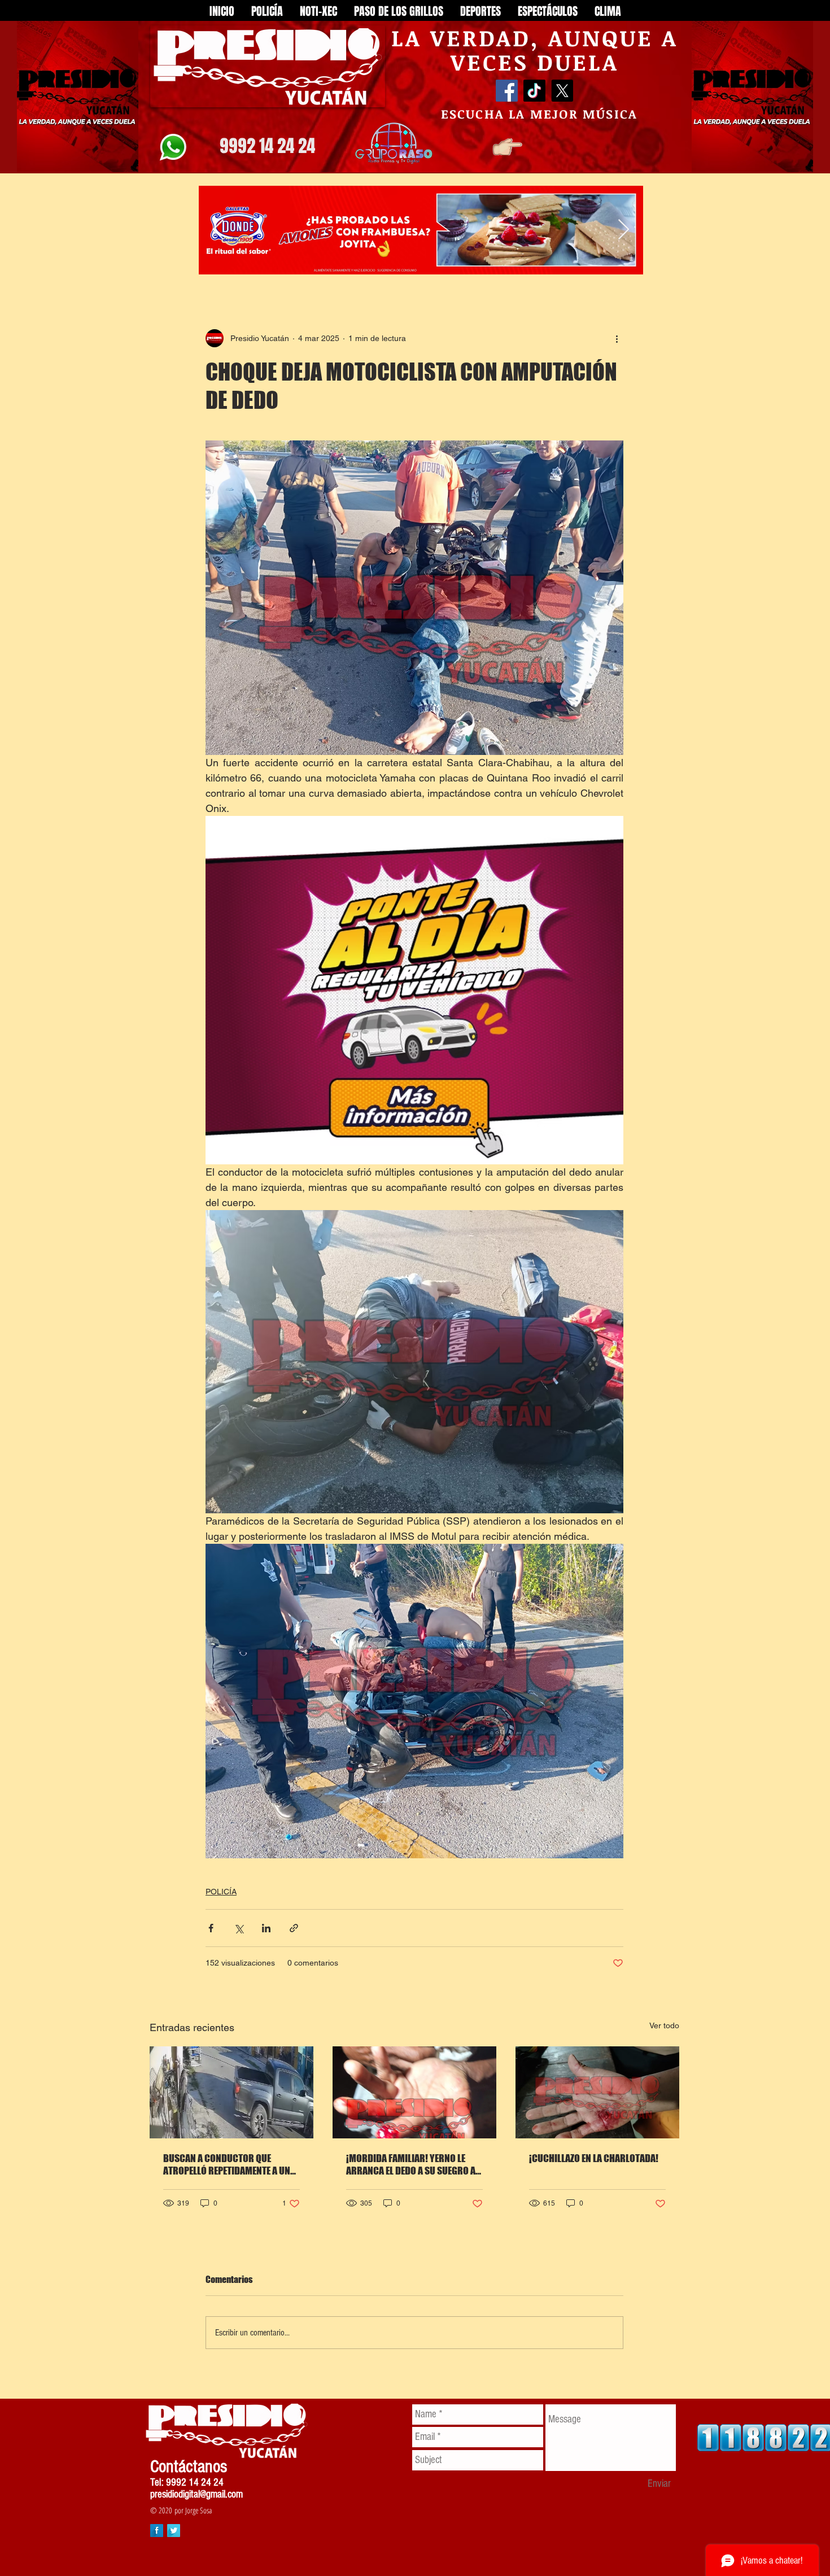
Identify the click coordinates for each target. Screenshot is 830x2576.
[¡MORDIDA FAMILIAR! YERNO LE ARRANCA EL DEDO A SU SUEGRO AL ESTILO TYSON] (414, 2092)
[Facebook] (507, 91)
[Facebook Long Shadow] (157, 2531)
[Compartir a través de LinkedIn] (266, 1928)
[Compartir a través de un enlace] (294, 1928)
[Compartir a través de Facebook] (211, 1928)
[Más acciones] (617, 338)
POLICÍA (221, 1892)
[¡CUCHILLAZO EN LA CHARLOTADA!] (597, 2092)
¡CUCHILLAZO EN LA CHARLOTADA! (594, 2158)
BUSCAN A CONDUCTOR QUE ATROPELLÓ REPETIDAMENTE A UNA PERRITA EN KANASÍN (229, 2164)
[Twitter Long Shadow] (174, 2531)
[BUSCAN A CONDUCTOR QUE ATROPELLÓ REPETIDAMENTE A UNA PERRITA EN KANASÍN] (231, 2092)
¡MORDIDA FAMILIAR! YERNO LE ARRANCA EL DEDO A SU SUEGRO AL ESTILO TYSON (413, 2164)
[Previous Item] (218, 230)
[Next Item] (624, 230)
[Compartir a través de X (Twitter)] (239, 1928)
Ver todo (664, 2025)
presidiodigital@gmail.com (196, 2494)
